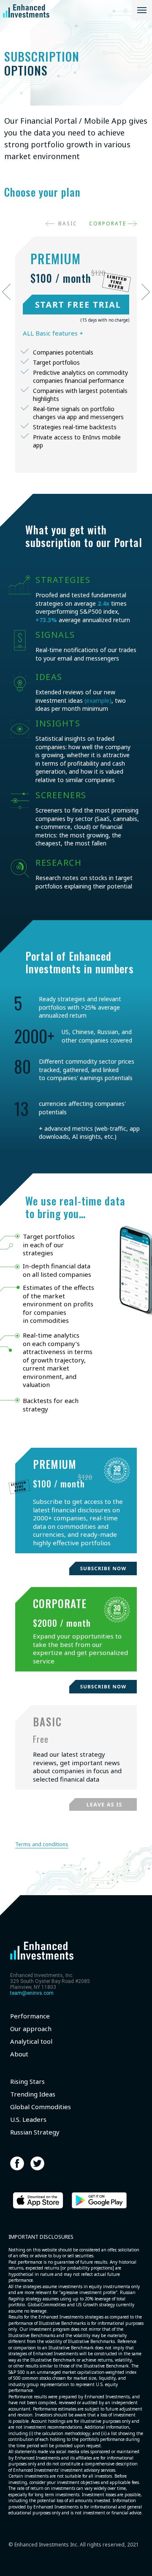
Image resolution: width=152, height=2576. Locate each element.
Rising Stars (27, 2082)
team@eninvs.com (32, 1993)
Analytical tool (31, 2041)
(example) (98, 700)
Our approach (31, 2029)
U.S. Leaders (28, 2120)
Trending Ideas (33, 2094)
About (19, 2054)
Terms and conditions (42, 1844)
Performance (30, 2016)
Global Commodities (41, 2107)
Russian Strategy (35, 2132)
